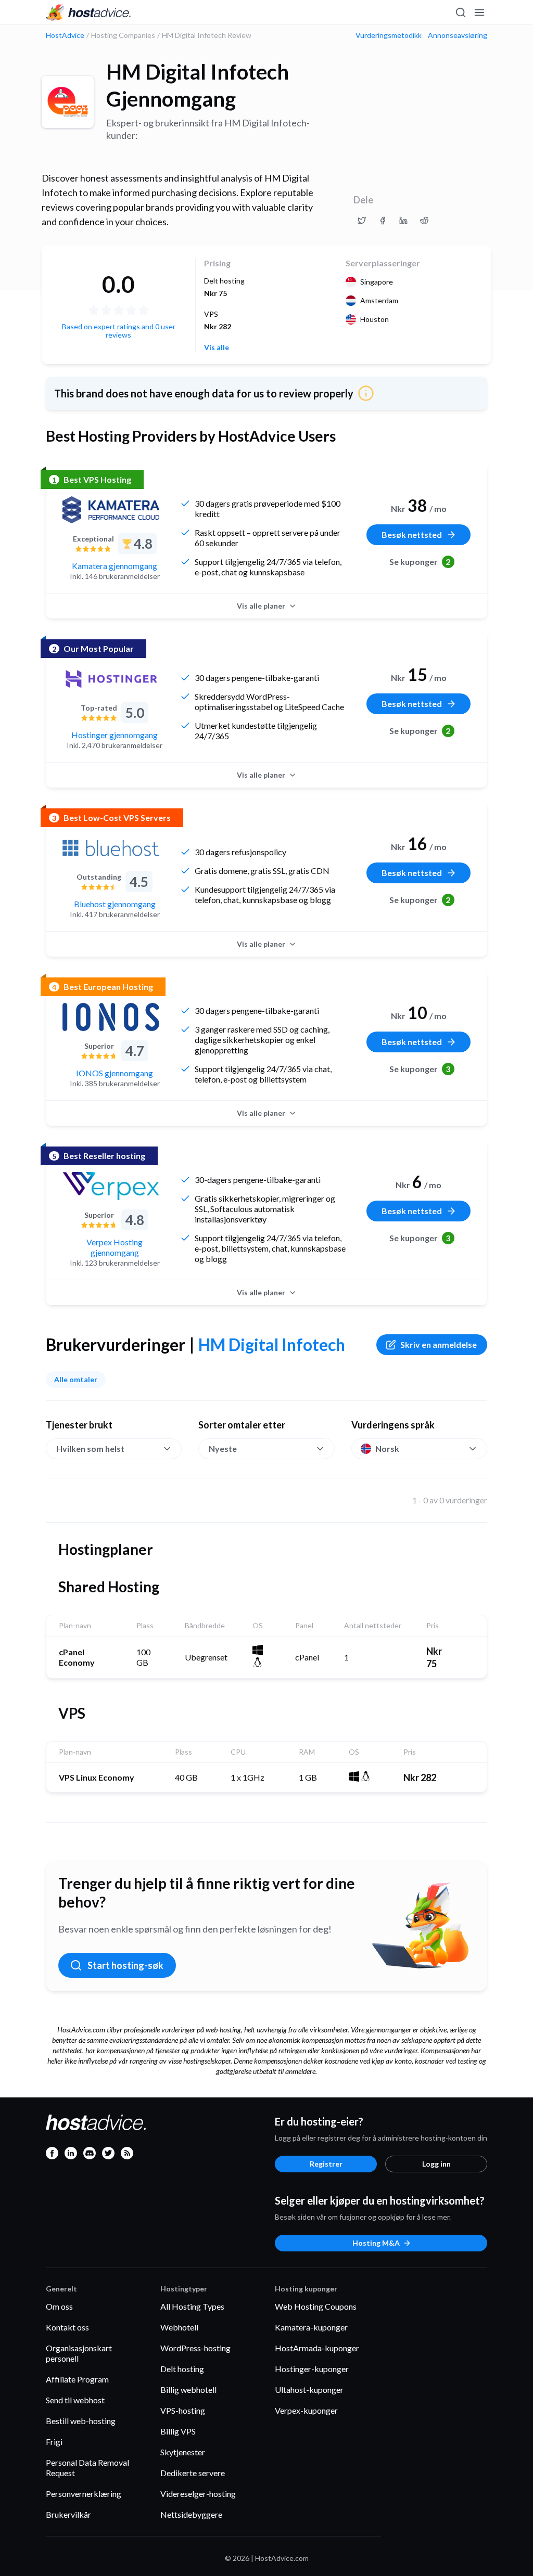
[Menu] (479, 12)
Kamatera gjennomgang (115, 566)
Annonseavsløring (458, 35)
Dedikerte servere (193, 2473)
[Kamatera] (111, 510)
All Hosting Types (192, 2306)
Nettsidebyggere (191, 2514)
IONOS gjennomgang (115, 1073)
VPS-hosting (183, 2410)
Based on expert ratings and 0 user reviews (119, 331)
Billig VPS (178, 2431)
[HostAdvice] (88, 12)
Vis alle (217, 347)
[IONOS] (111, 1017)
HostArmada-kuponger (317, 2348)
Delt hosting (182, 2369)
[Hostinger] (111, 679)
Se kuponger (420, 562)
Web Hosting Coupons (316, 2306)
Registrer (326, 2164)
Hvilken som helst (90, 1448)
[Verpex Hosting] (111, 1186)
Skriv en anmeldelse (439, 1344)
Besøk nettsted (412, 534)
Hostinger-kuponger (312, 2369)
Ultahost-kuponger (309, 2390)
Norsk (387, 1448)
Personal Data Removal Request (87, 2468)
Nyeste (223, 1448)
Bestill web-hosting (81, 2421)
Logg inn (436, 2164)
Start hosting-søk (125, 1965)
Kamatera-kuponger (311, 2327)
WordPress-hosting (195, 2348)
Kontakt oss (67, 2327)
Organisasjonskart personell (79, 2353)
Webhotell (179, 2327)
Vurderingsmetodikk (389, 35)
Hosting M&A (376, 2243)
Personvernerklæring (84, 2494)
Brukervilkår (68, 2514)
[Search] (460, 12)
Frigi (54, 2442)
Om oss (59, 2306)
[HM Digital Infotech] (68, 102)
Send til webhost (75, 2400)
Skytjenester (183, 2452)
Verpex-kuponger (306, 2410)
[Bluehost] (111, 848)
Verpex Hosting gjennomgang (115, 1247)
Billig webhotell (188, 2390)
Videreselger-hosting (198, 2494)
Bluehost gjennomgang (115, 904)
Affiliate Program (77, 2379)
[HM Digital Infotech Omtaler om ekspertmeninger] (362, 221)
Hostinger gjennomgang (115, 735)
